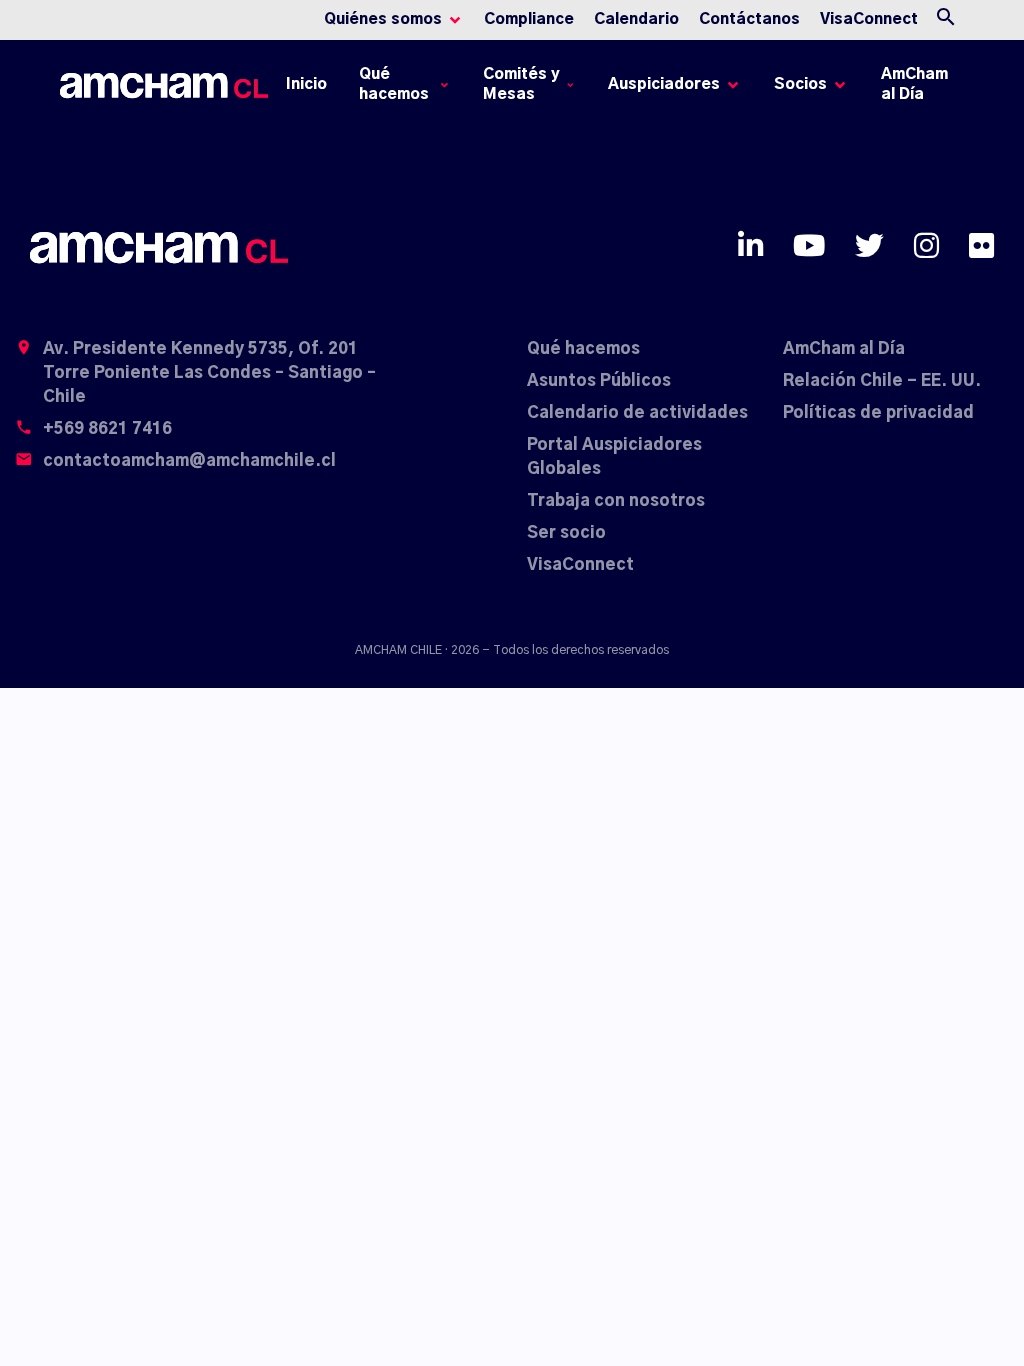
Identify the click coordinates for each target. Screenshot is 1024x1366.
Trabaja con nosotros (616, 501)
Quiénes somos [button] (383, 19)
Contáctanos (749, 19)
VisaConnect (869, 19)
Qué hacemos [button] (394, 84)
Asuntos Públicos (599, 381)
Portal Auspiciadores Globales (614, 457)
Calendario (636, 19)
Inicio (310, 89)
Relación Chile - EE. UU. (882, 381)
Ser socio (566, 533)
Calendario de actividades (637, 413)
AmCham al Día (914, 84)
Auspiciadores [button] (664, 84)
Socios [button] (800, 84)
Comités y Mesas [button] (521, 84)
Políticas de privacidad (878, 413)
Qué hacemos (583, 349)
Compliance (529, 19)
